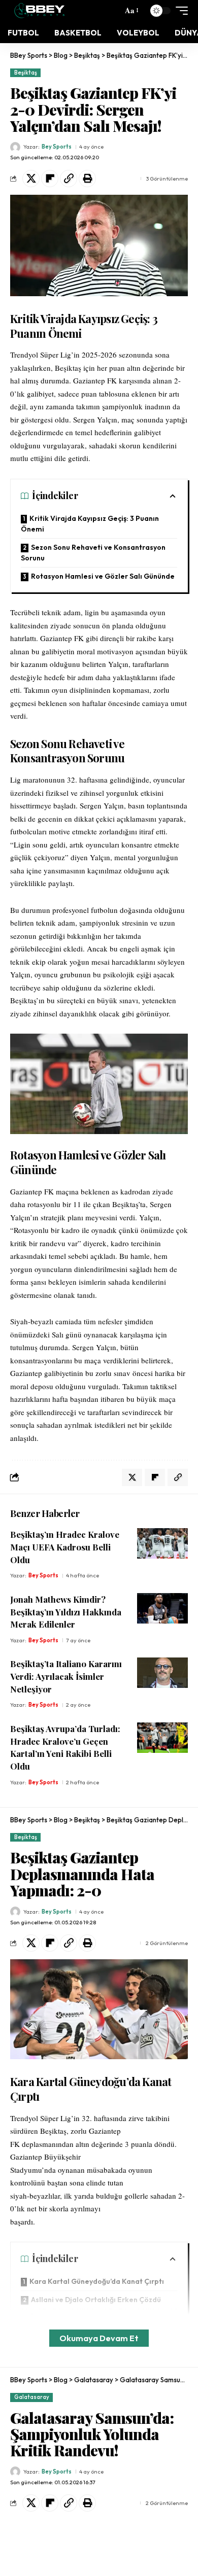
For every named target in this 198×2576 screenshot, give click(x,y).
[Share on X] (31, 179)
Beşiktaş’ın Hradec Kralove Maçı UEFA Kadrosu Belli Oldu (65, 1547)
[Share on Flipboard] (50, 179)
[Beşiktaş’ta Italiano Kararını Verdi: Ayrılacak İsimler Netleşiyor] (162, 1673)
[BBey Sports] (39, 11)
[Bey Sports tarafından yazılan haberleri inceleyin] (15, 147)
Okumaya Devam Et (99, 2338)
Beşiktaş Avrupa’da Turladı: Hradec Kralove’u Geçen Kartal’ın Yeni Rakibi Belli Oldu (65, 1747)
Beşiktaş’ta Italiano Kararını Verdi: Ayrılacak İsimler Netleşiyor (66, 1676)
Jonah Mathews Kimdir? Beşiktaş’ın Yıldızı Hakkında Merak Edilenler (66, 1612)
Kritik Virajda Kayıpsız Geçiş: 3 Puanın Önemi (90, 524)
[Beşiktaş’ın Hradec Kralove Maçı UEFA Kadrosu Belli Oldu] (162, 1543)
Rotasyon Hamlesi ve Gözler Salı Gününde (103, 576)
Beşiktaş (26, 73)
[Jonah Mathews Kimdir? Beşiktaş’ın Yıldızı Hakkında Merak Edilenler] (162, 1608)
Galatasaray (32, 2397)
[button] (131, 11)
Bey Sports (57, 147)
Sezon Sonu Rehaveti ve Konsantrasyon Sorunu (93, 553)
